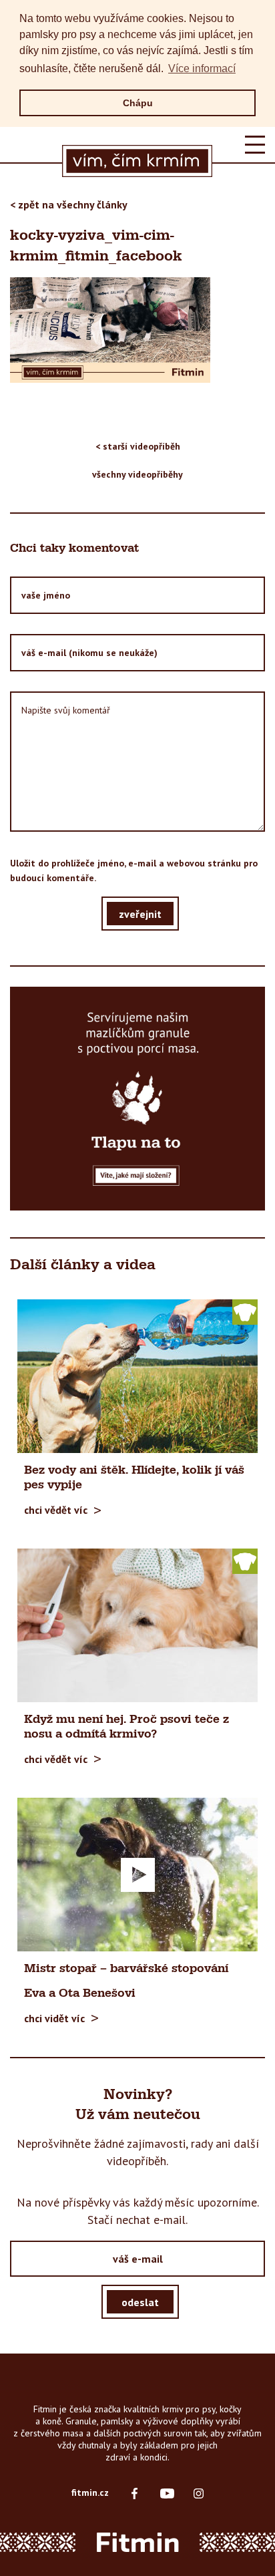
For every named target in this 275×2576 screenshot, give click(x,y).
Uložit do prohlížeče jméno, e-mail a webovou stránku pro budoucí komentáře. (134, 870)
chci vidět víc (54, 2018)
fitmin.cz (90, 2492)
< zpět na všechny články (69, 204)
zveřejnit (140, 913)
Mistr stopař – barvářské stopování (126, 1969)
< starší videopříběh (138, 446)
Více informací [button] (202, 68)
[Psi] (245, 1311)
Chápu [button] (138, 103)
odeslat (140, 2301)
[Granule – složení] (137, 1098)
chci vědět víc (56, 1510)
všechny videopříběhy (137, 474)
